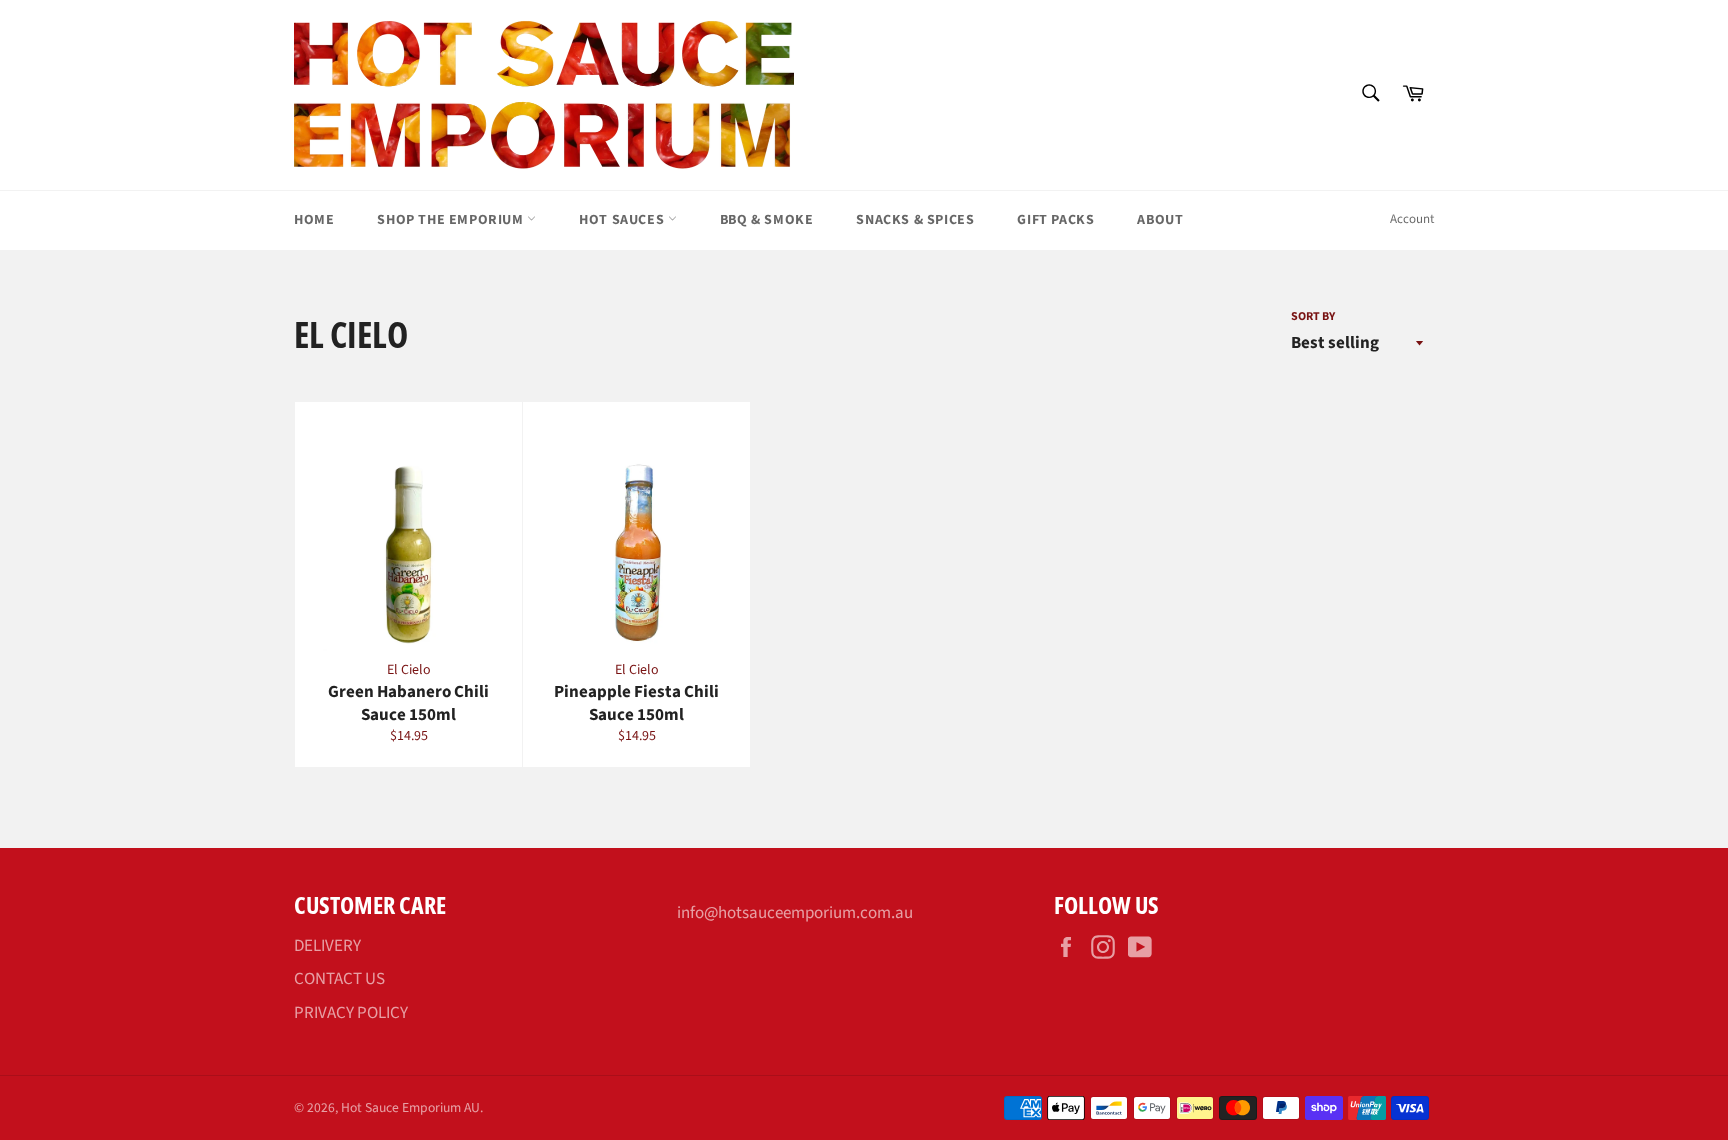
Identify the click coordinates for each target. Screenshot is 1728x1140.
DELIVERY (327, 946)
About (1160, 220)
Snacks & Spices (915, 220)
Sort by (1313, 317)
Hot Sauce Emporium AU (410, 1107)
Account (1412, 219)
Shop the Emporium (452, 220)
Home (314, 220)
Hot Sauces (623, 220)
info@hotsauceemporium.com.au (795, 913)
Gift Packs (1055, 220)
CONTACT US (339, 979)
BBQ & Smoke (767, 220)
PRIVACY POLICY (351, 1013)
